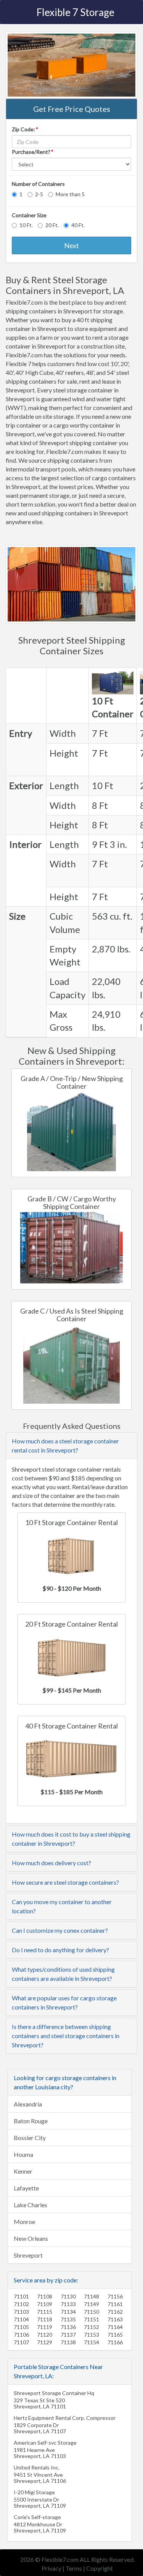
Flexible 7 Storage (76, 12)
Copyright (100, 2568)
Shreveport (28, 2255)
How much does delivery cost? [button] (51, 1863)
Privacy (51, 2568)
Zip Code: (25, 129)
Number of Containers (38, 184)
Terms (74, 2568)
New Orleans (31, 2238)
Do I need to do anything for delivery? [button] (60, 1950)
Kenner (23, 2171)
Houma (23, 2154)
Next (71, 245)
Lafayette (26, 2188)
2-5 (39, 194)
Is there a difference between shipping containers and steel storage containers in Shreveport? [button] (66, 2036)
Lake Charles (31, 2205)
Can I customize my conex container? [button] (60, 1930)
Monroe (24, 2222)
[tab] (71, 1446)
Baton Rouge (31, 2121)
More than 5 (70, 194)
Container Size (29, 215)
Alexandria (28, 2104)
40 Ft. (78, 225)
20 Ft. (52, 225)
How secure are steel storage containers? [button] (65, 1882)
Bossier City (30, 2138)
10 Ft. (26, 225)
